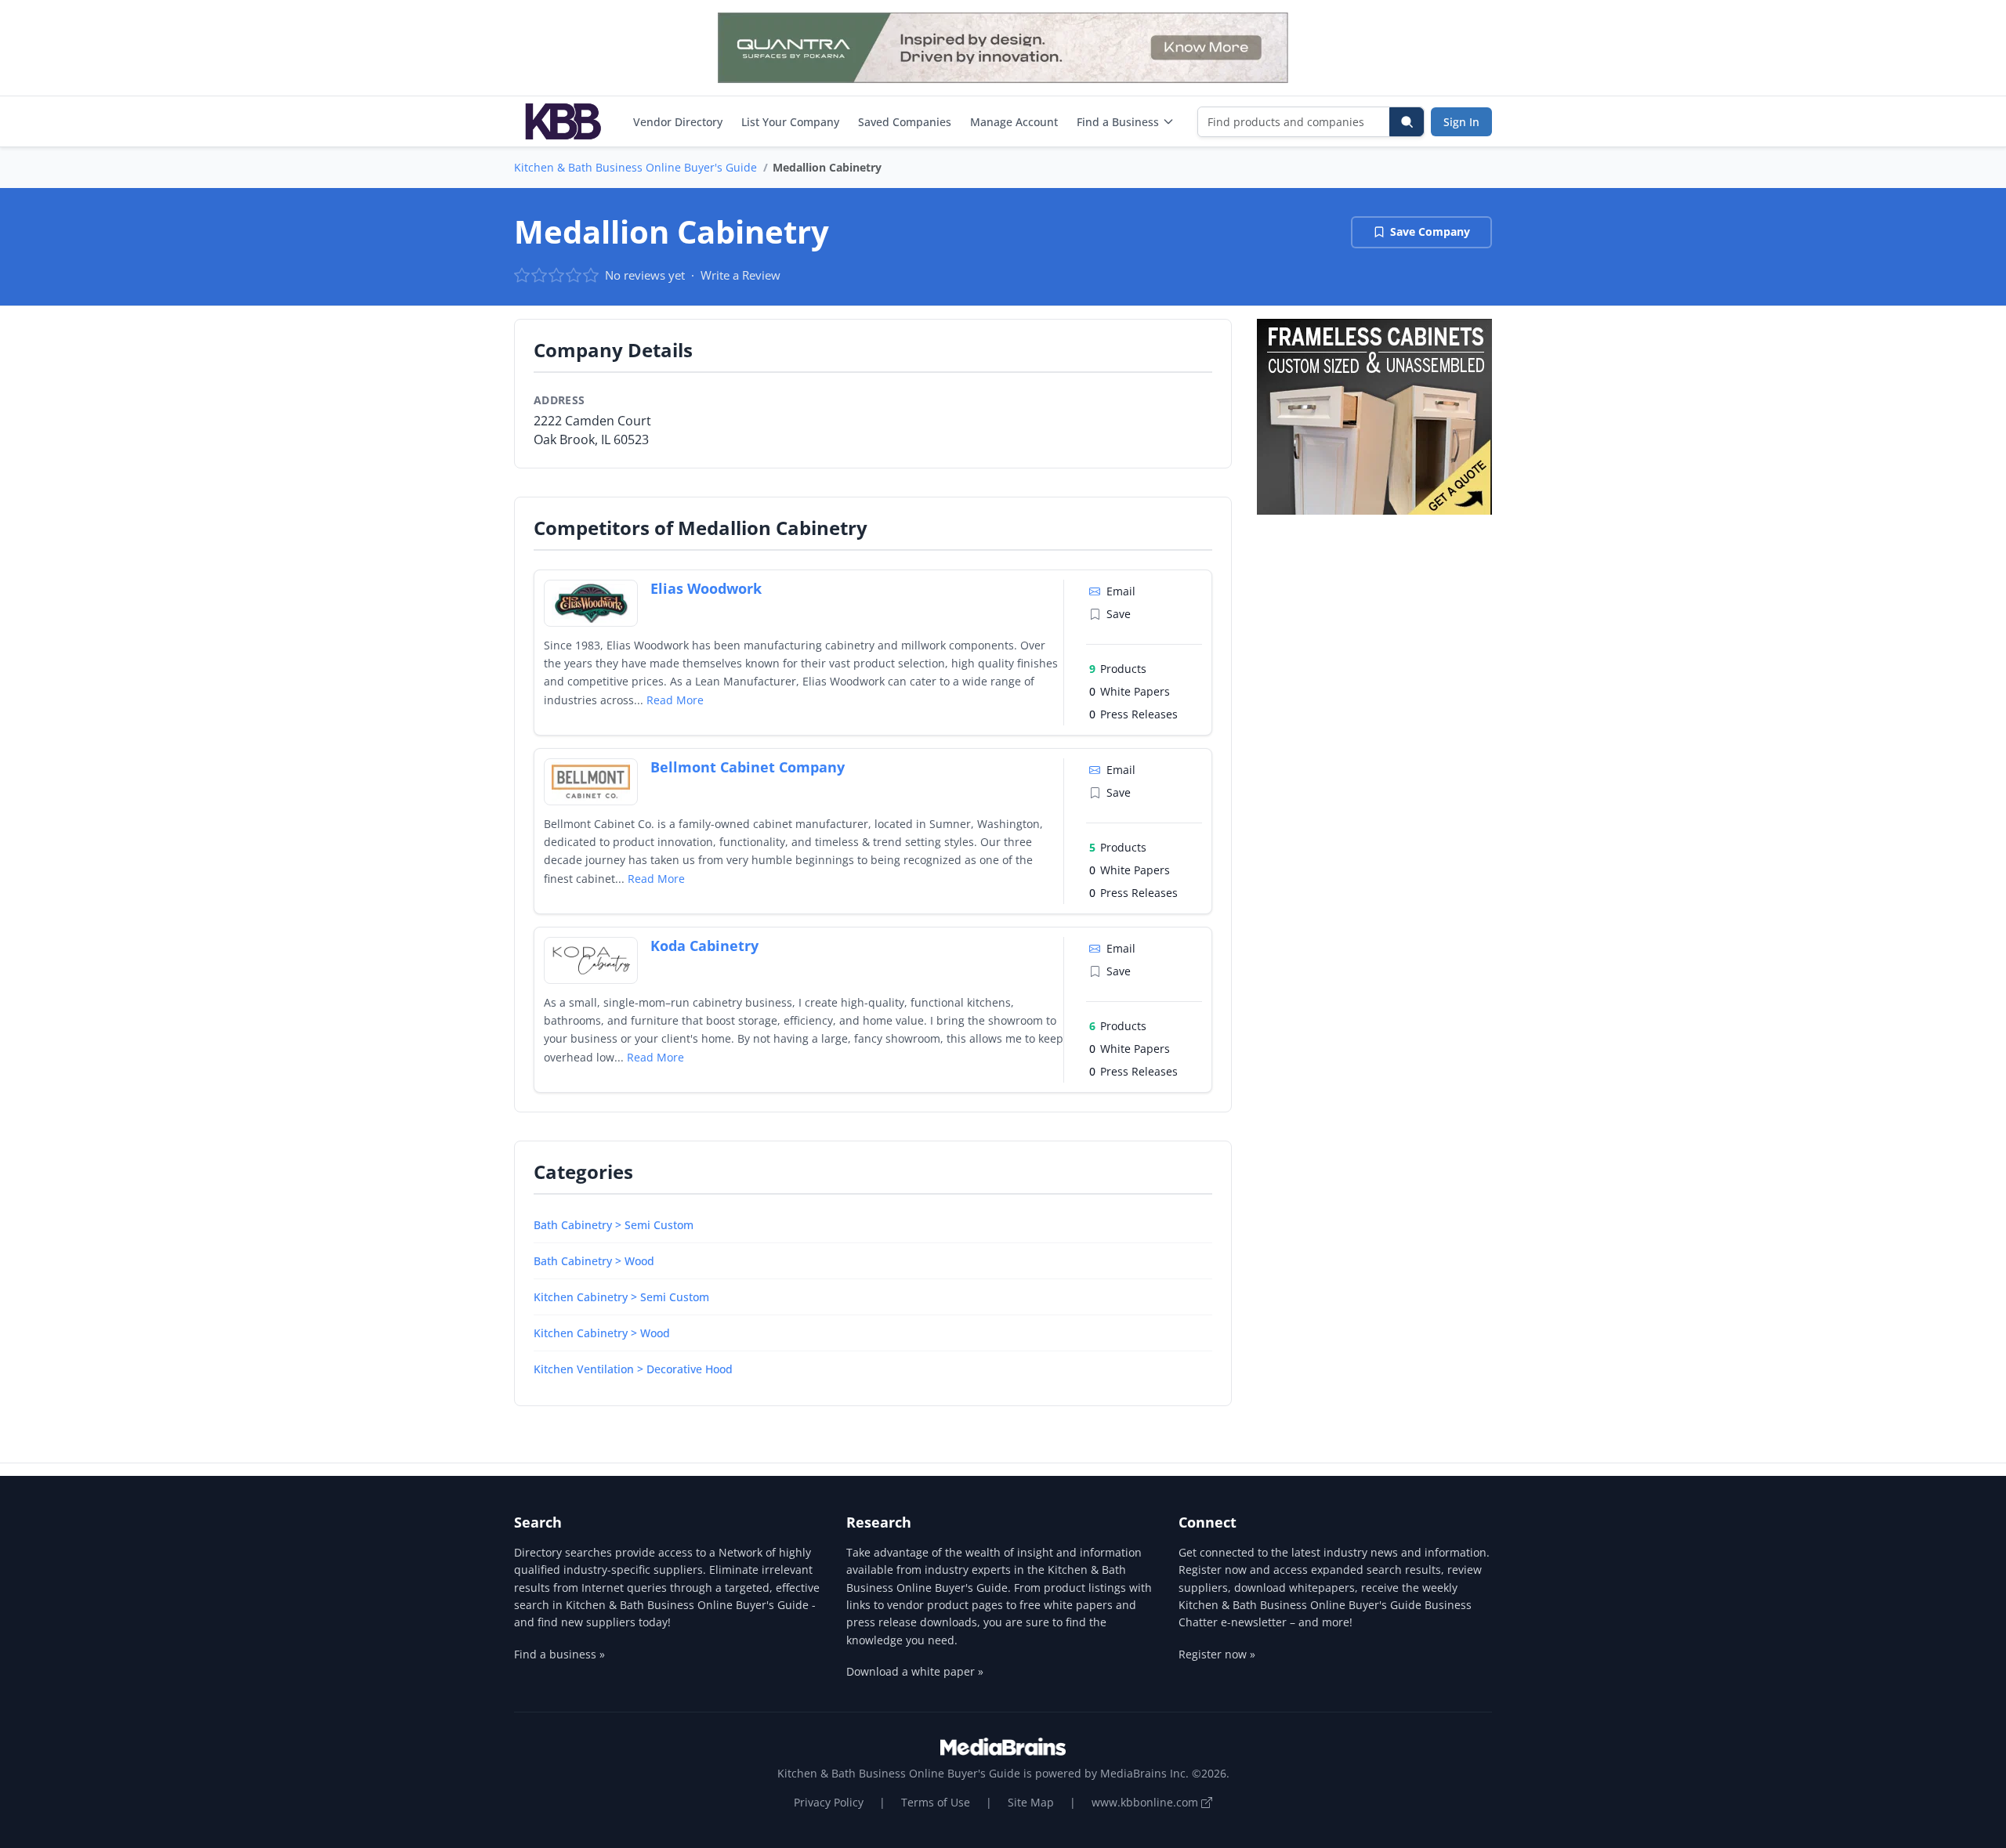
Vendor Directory (678, 122)
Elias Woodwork (706, 588)
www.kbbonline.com (1146, 1802)
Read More (675, 700)
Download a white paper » (915, 1671)
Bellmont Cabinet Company (748, 767)
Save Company (1430, 231)
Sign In (1461, 122)
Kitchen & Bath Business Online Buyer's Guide (635, 167)
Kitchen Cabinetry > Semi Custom (621, 1297)
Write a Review (740, 275)
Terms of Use (936, 1802)
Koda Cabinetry (704, 946)
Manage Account (1014, 122)
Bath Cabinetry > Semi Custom (614, 1225)
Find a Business (1118, 122)
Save (1119, 614)
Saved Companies (905, 122)
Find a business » (559, 1654)
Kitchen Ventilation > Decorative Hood (633, 1369)
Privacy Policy (829, 1802)
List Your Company (790, 122)
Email (1121, 591)
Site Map (1031, 1802)
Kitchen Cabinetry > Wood (602, 1333)
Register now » (1217, 1654)
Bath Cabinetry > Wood (594, 1261)
